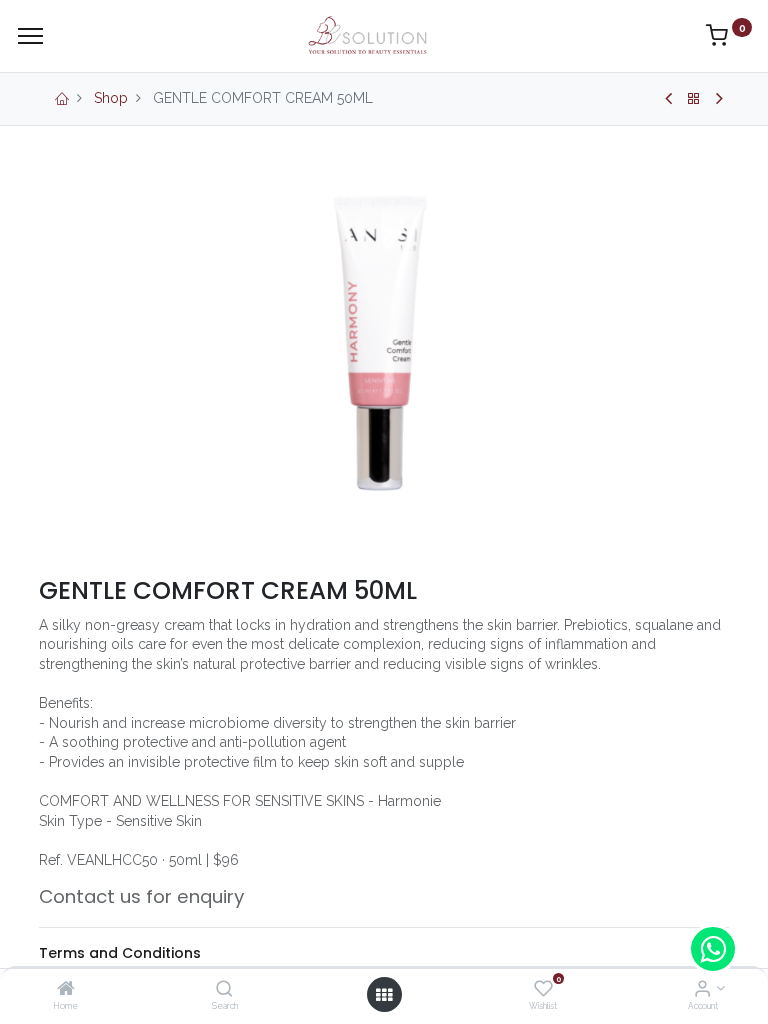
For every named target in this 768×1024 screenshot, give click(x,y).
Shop (111, 98)
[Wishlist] (543, 990)
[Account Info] (702, 990)
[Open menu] (384, 995)
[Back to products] (694, 99)
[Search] (224, 990)
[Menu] (30, 36)
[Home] (66, 990)
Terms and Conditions (120, 953)
